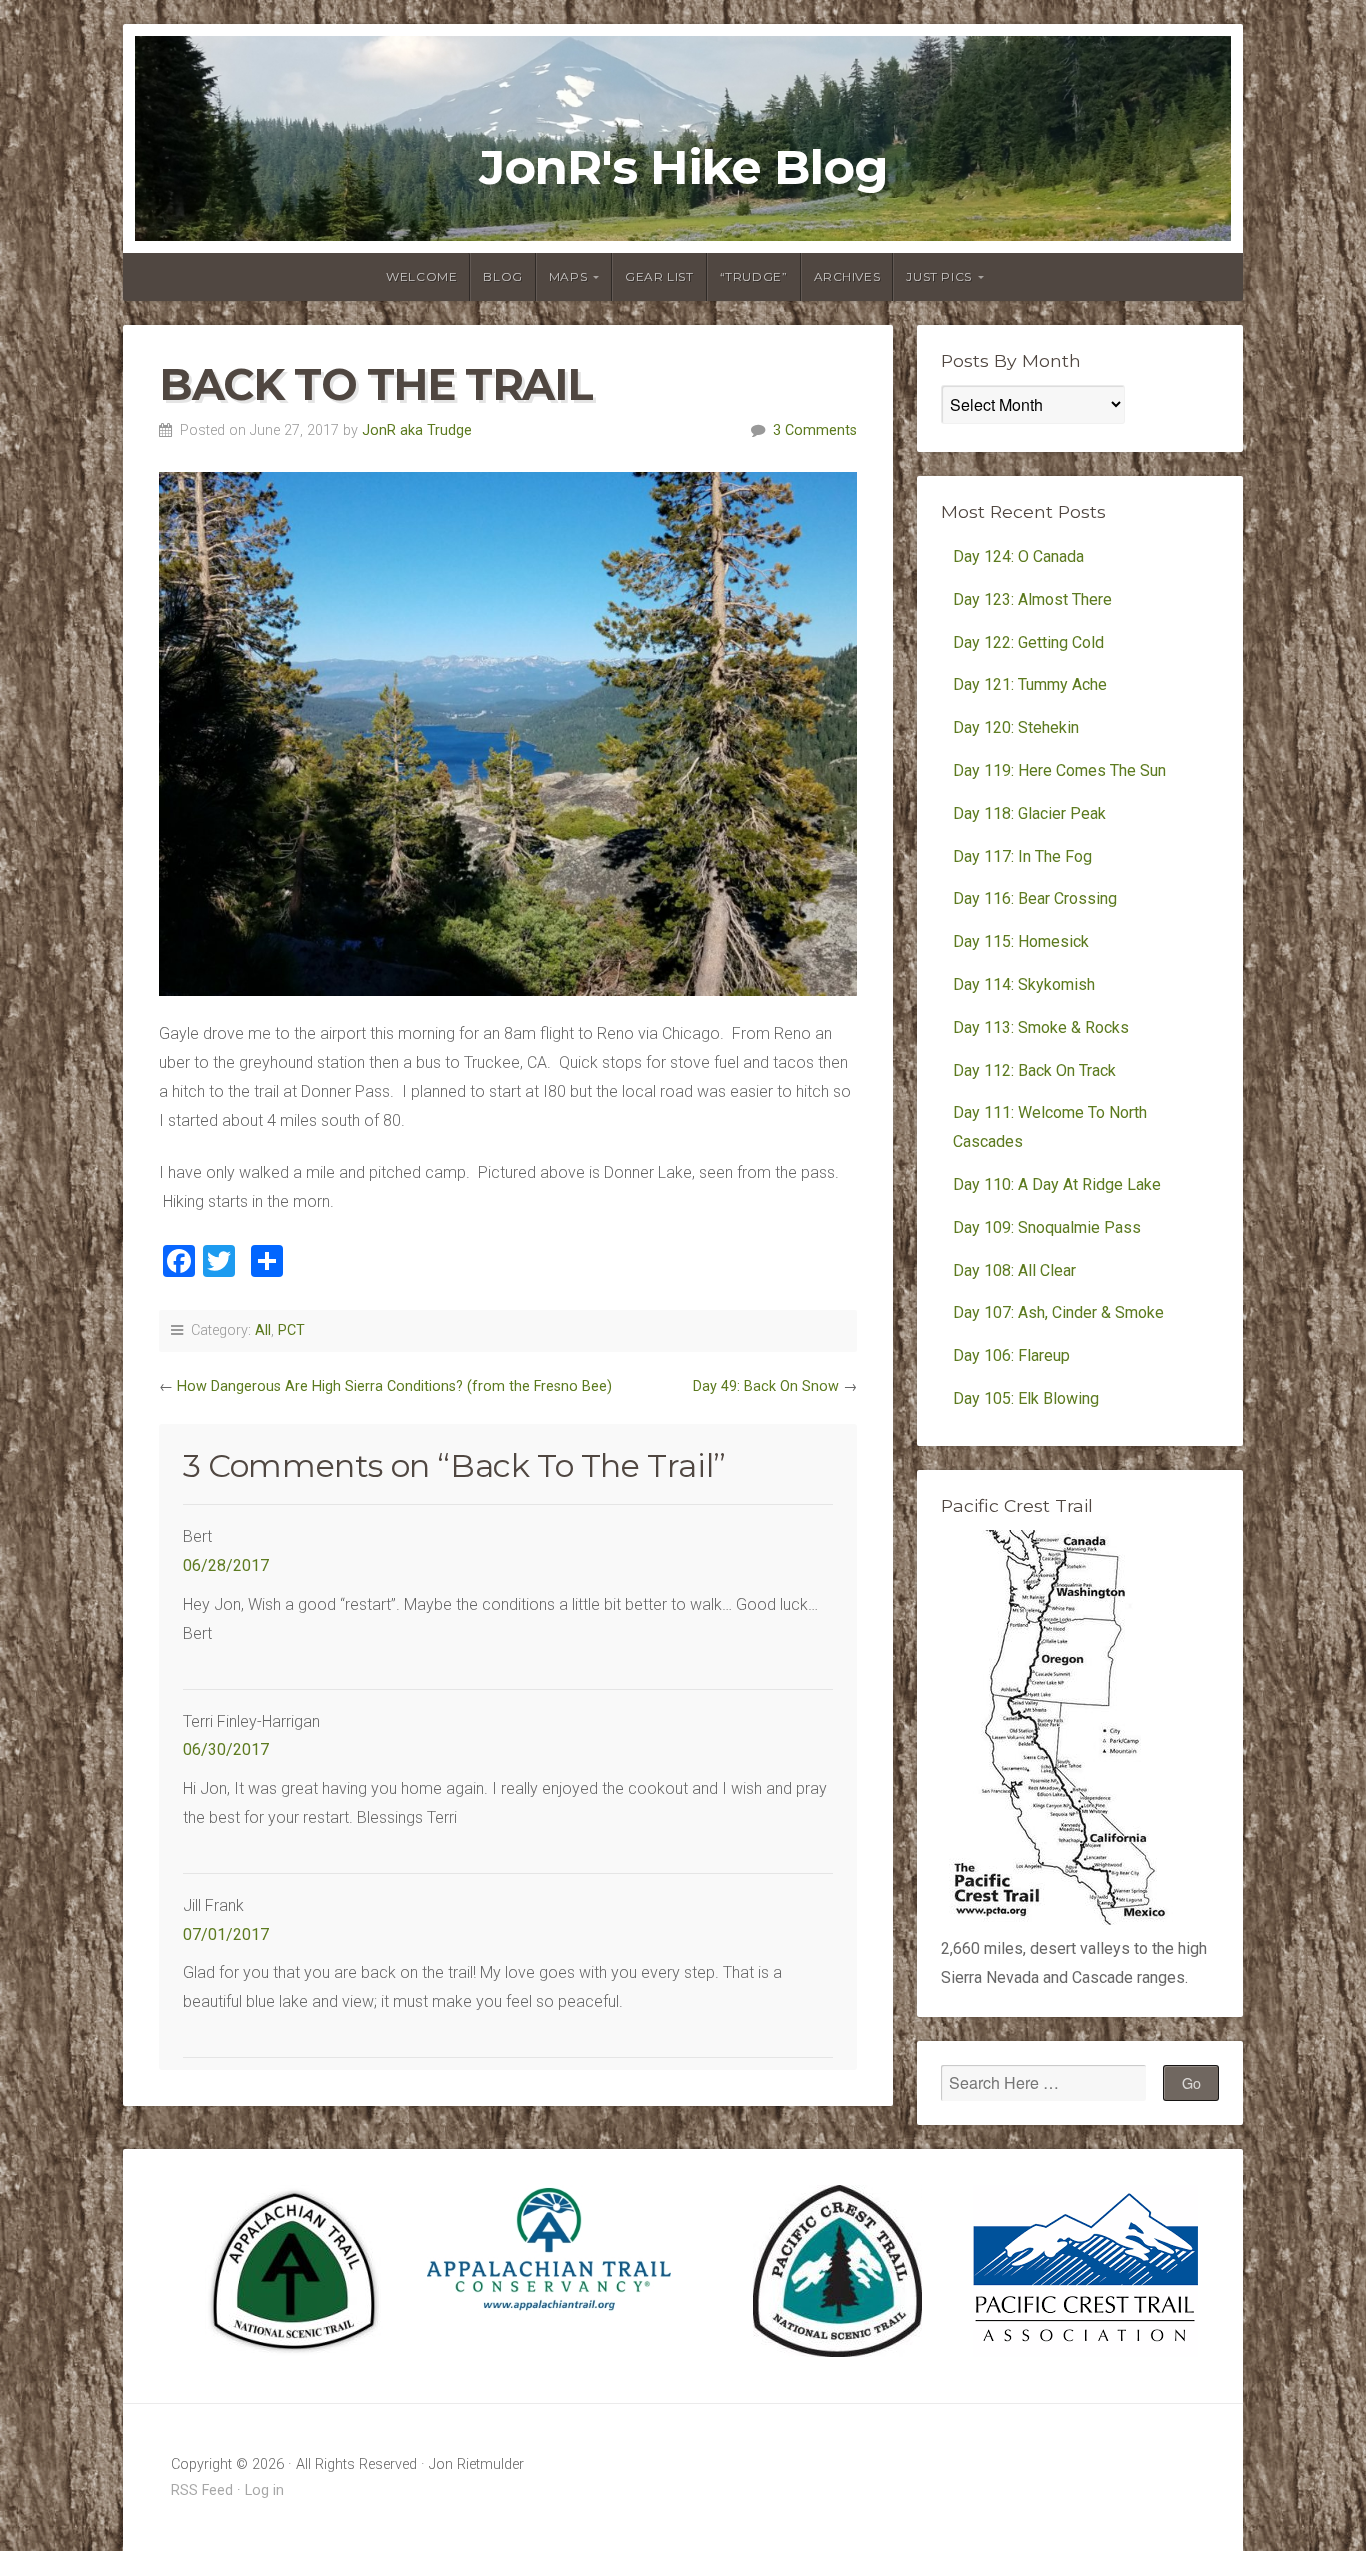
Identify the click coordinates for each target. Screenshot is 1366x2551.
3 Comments (815, 430)
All (263, 1330)
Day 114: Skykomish (1024, 984)
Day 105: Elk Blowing (1026, 1398)
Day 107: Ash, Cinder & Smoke (1058, 1312)
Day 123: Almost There (1034, 599)
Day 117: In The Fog (1022, 856)
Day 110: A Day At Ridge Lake (1057, 1184)
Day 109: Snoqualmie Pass (1047, 1227)
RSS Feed (202, 2490)
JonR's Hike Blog (683, 168)
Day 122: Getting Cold (1028, 642)
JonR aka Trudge (417, 430)
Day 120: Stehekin (1016, 727)
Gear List (659, 276)
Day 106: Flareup (1011, 1355)
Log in (264, 2490)
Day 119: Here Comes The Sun (1059, 770)
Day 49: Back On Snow (766, 1386)
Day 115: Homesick (1021, 941)
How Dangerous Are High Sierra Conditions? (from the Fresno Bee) (394, 1386)
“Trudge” (754, 276)
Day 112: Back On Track (1034, 1070)
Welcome (421, 276)
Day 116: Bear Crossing (1035, 898)
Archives (847, 276)
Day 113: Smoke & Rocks (1041, 1027)
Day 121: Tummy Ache (1030, 684)
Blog (502, 276)
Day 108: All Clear (1014, 1270)
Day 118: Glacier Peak (1029, 813)
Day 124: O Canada (1018, 556)
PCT (291, 1330)
